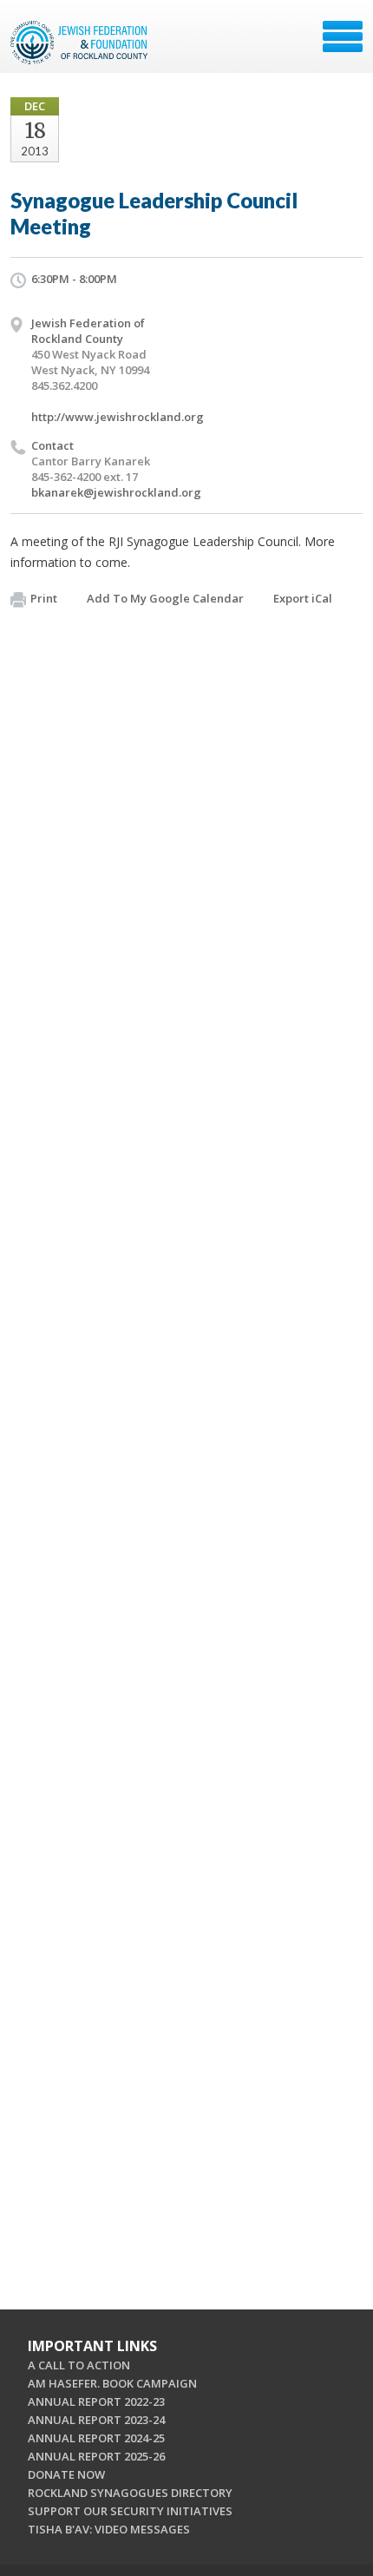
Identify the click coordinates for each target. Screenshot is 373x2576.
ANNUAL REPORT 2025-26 (96, 2456)
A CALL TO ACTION (79, 2365)
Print (44, 598)
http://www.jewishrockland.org (118, 417)
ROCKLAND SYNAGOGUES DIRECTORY (130, 2493)
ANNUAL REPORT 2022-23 (96, 2401)
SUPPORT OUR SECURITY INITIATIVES (130, 2511)
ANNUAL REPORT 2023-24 (96, 2420)
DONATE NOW (66, 2474)
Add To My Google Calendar (165, 598)
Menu (343, 36)
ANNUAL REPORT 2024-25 (96, 2438)
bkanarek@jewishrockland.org (116, 492)
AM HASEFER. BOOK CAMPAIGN (112, 2383)
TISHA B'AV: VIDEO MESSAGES (109, 2529)
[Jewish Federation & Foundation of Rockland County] (81, 43)
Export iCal (303, 598)
